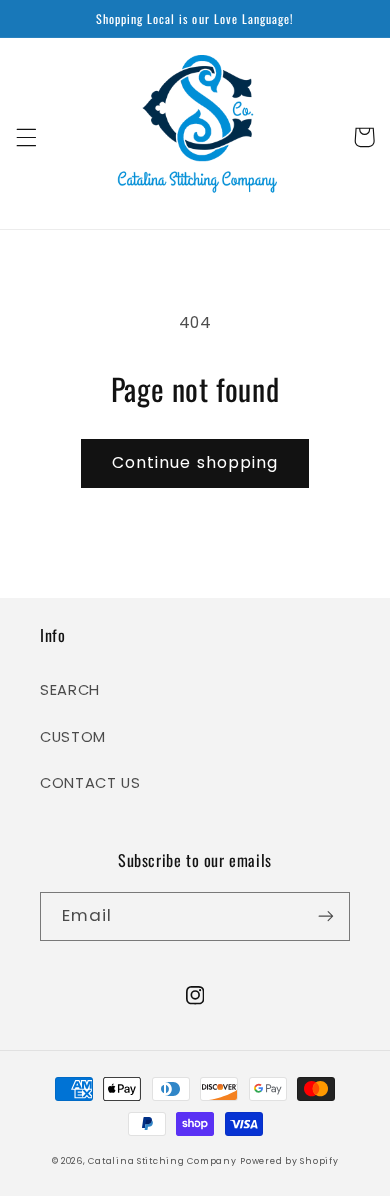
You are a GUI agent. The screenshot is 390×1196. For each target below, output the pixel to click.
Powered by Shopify (289, 1161)
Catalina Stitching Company (162, 1161)
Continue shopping (195, 462)
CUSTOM (73, 737)
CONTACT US (90, 783)
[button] (26, 137)
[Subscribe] (326, 916)
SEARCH (70, 690)
